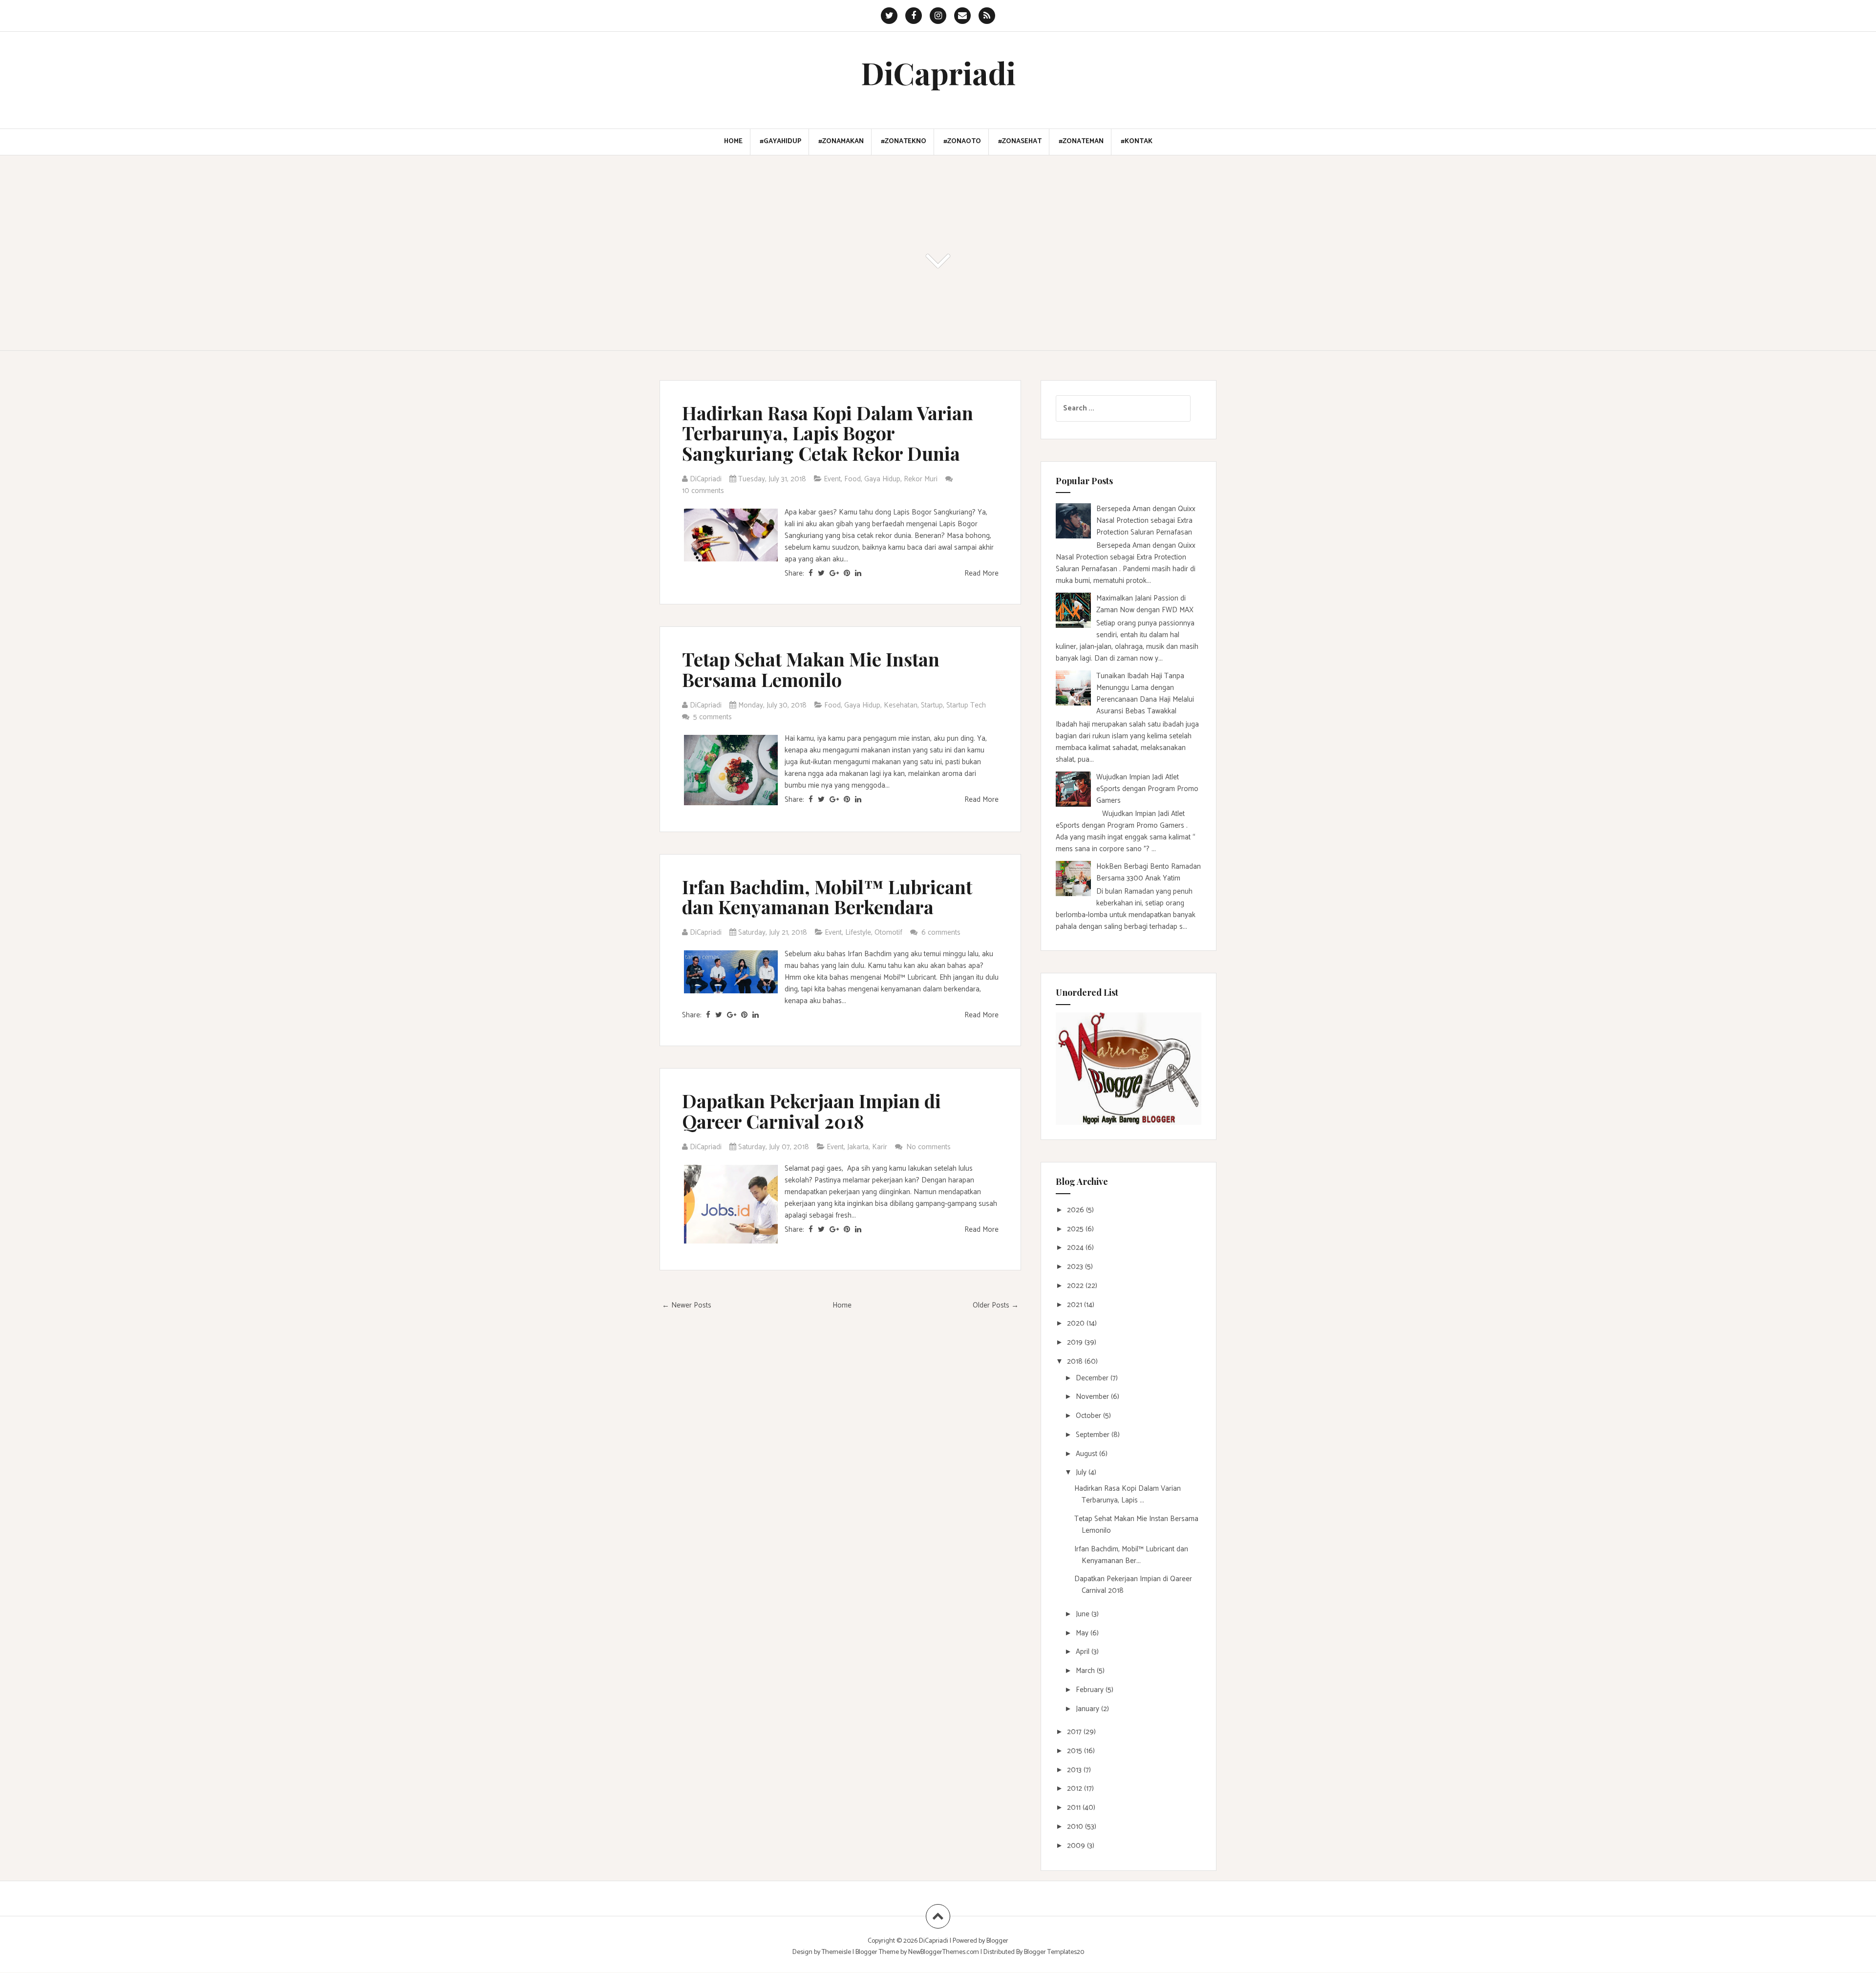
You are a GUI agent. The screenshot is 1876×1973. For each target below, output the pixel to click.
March (1086, 1671)
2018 (1076, 1362)
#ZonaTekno (904, 142)
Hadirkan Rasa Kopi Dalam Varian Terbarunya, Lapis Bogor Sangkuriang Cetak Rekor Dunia (828, 433)
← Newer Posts (687, 1305)
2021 (1076, 1305)
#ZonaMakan (841, 142)
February (1091, 1690)
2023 (1076, 1267)
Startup (932, 705)
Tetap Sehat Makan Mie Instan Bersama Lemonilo (811, 669)
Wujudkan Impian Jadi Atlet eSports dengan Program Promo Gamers (1147, 789)
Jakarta (858, 1147)
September (1094, 1435)
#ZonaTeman (1081, 142)
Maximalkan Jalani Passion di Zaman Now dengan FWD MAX (1145, 604)
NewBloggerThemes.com (944, 1952)
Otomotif (888, 933)
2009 (1077, 1846)
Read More (981, 573)
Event (832, 479)
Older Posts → (996, 1305)
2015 (1076, 1751)
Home (733, 142)
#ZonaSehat (1020, 142)
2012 (1076, 1789)
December (1093, 1378)
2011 (1075, 1808)
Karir (880, 1147)
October (1089, 1416)
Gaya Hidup (882, 479)
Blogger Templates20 (1054, 1952)
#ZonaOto (962, 142)
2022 (1076, 1286)
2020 (1077, 1323)
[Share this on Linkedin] (858, 573)
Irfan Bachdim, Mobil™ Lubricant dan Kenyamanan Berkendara (827, 897)
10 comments (704, 491)
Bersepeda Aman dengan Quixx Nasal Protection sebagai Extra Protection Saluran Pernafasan (1146, 521)
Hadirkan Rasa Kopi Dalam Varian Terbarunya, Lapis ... (1128, 1494)
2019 (1076, 1342)
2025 (1076, 1229)
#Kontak (1137, 142)
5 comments (714, 717)
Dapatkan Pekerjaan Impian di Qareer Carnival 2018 (811, 1111)
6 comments (942, 933)
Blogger (997, 1941)
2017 (1075, 1732)
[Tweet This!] (821, 573)
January (1088, 1709)
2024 (1076, 1248)
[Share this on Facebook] (811, 573)
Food (853, 479)
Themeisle (836, 1952)
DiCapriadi (938, 73)
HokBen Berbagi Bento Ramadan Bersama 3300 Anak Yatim (1149, 872)
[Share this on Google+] (834, 573)
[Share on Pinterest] (847, 573)
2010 (1076, 1827)
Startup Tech (966, 705)
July (1082, 1472)
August (1087, 1454)
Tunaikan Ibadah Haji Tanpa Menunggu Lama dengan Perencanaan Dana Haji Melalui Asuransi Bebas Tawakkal (1145, 694)
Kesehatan (901, 705)
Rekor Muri (921, 479)
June (1084, 1614)
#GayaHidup (780, 142)
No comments (929, 1147)
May (1083, 1633)
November (1093, 1397)
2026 (1077, 1210)
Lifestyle (858, 933)
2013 (1075, 1770)
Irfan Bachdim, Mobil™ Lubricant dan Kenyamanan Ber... (1131, 1555)
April (1084, 1652)
